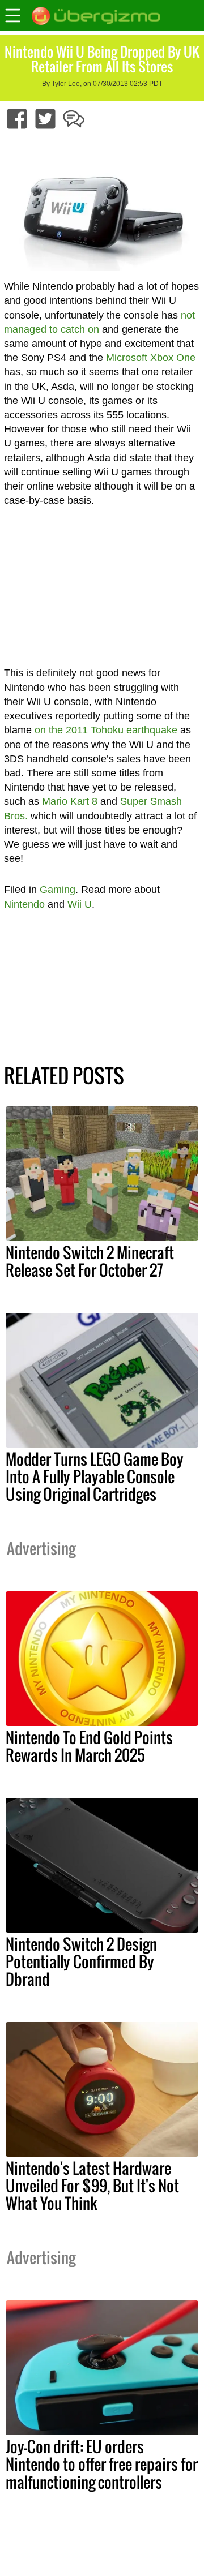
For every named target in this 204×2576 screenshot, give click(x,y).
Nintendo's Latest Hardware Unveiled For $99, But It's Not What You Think (92, 2186)
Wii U (80, 904)
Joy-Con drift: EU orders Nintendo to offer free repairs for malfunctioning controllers (102, 2464)
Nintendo (24, 904)
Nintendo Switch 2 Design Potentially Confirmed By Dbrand (81, 1961)
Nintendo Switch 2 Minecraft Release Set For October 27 (90, 1261)
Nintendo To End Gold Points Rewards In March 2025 (89, 1746)
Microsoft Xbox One (151, 358)
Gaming (58, 890)
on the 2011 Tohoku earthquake (106, 730)
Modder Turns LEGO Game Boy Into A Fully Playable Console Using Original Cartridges (95, 1476)
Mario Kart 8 (70, 801)
